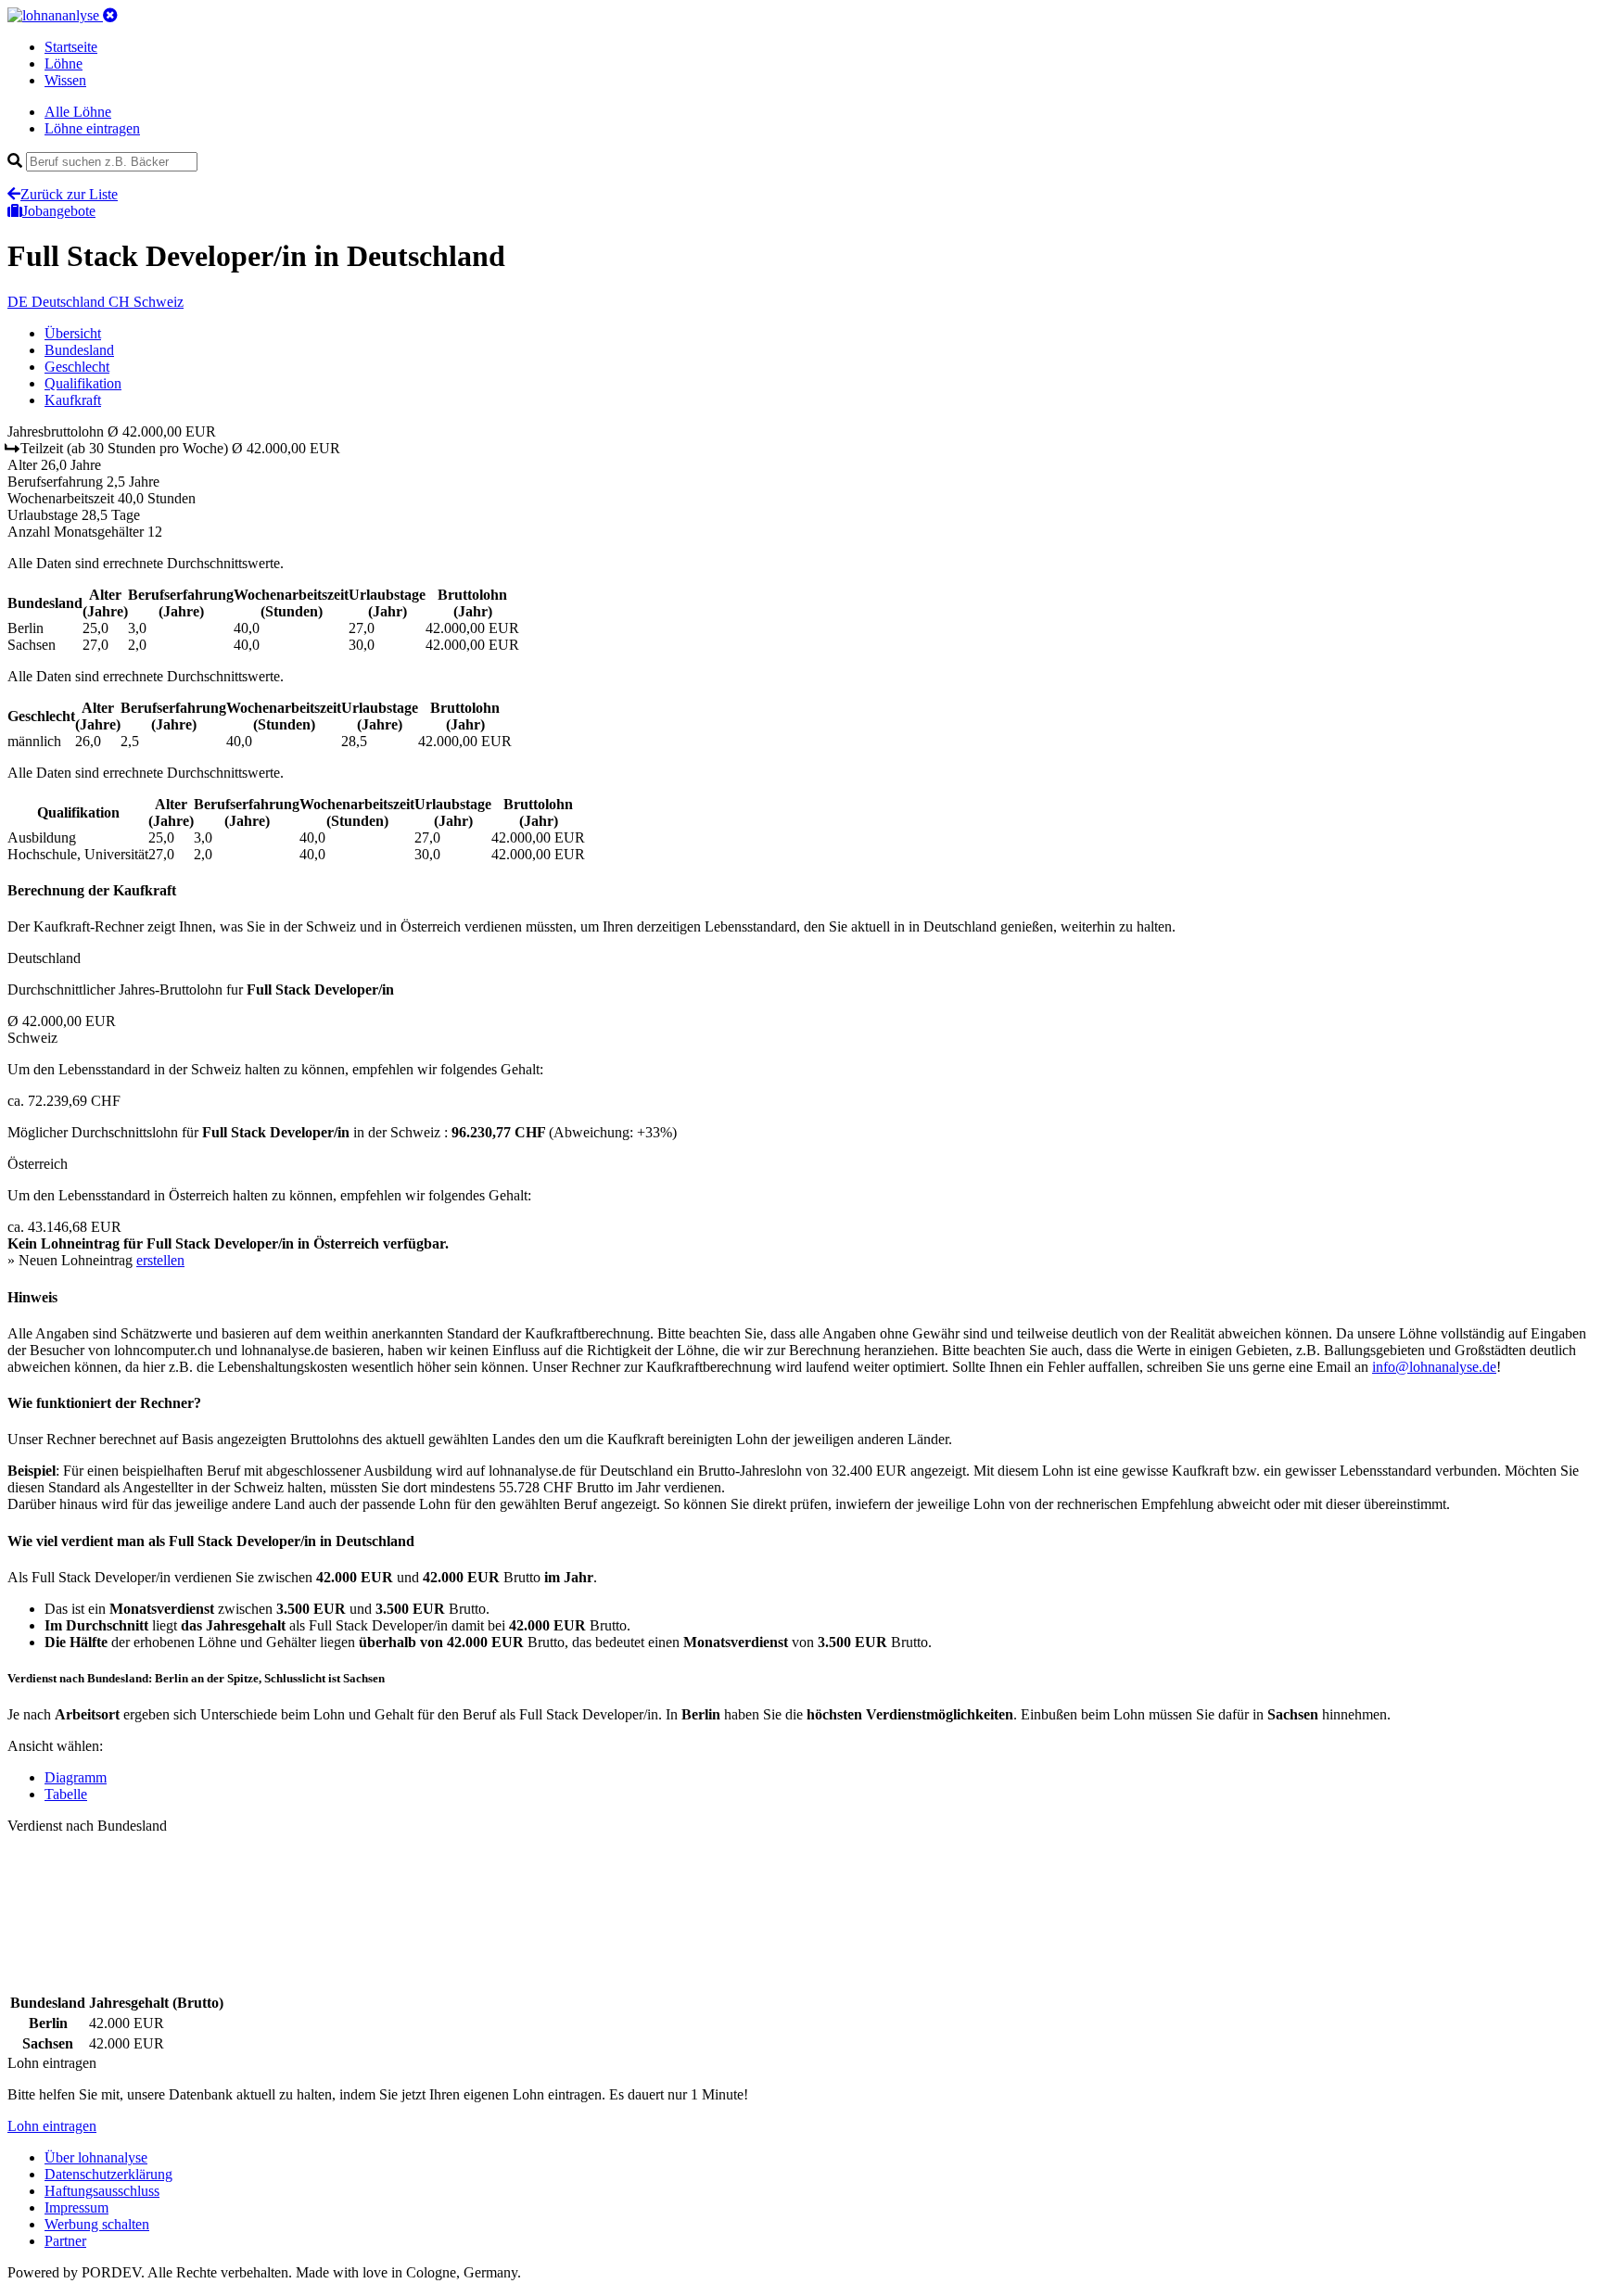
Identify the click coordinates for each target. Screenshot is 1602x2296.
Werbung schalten (97, 2224)
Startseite (71, 47)
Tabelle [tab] (66, 1794)
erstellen (160, 1260)
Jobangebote (59, 211)
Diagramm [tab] (76, 1777)
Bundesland (79, 350)
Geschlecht (77, 367)
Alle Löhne (78, 112)
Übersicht (73, 333)
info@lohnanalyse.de (1434, 1367)
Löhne (64, 63)
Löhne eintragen (92, 128)
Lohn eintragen (52, 2126)
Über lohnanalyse (96, 2157)
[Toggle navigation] (110, 15)
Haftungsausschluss (102, 2191)
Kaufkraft (73, 400)
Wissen (65, 80)
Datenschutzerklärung (108, 2174)
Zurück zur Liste (69, 194)
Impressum (76, 2207)
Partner (65, 2241)
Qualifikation (83, 383)
